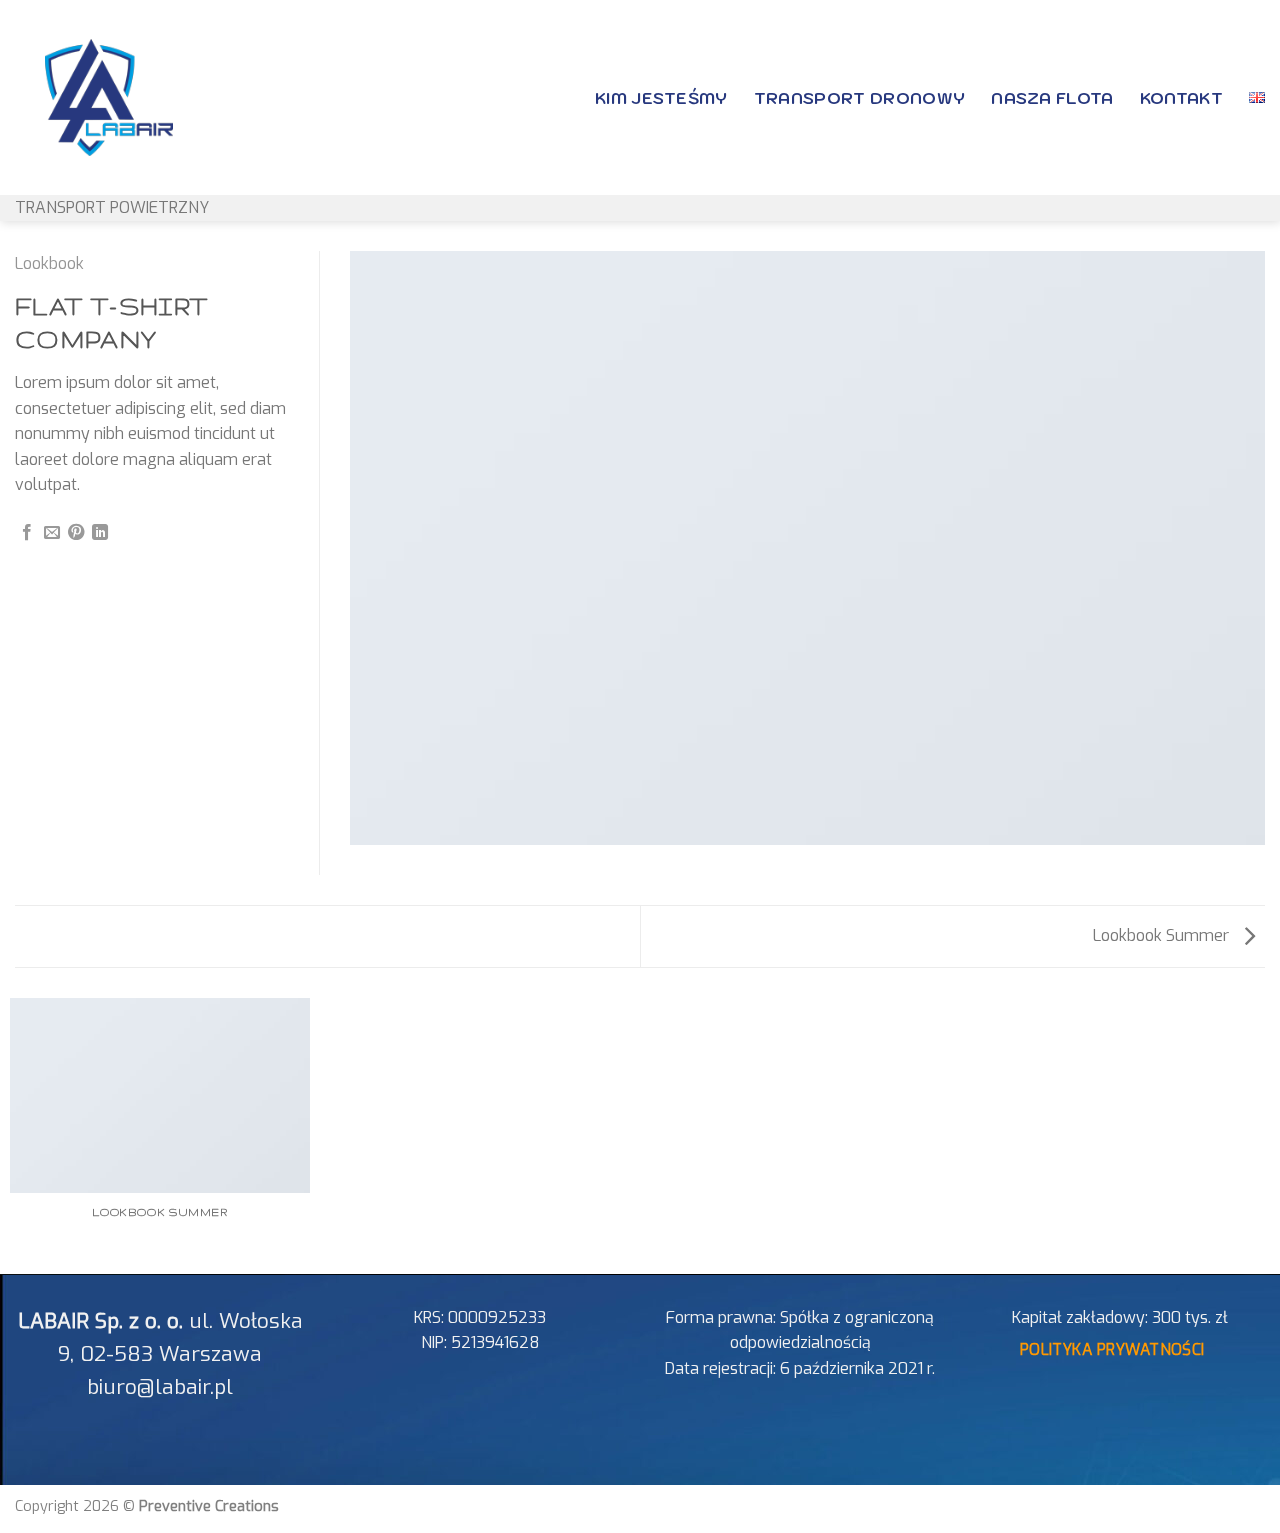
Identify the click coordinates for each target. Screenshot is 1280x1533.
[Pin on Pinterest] (76, 533)
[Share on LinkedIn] (100, 533)
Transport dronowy (859, 98)
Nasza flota (1052, 98)
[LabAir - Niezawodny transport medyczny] (79, 97)
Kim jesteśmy (661, 98)
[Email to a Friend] (52, 533)
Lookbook (49, 263)
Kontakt (1181, 98)
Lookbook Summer (1163, 935)
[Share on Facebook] (27, 533)
